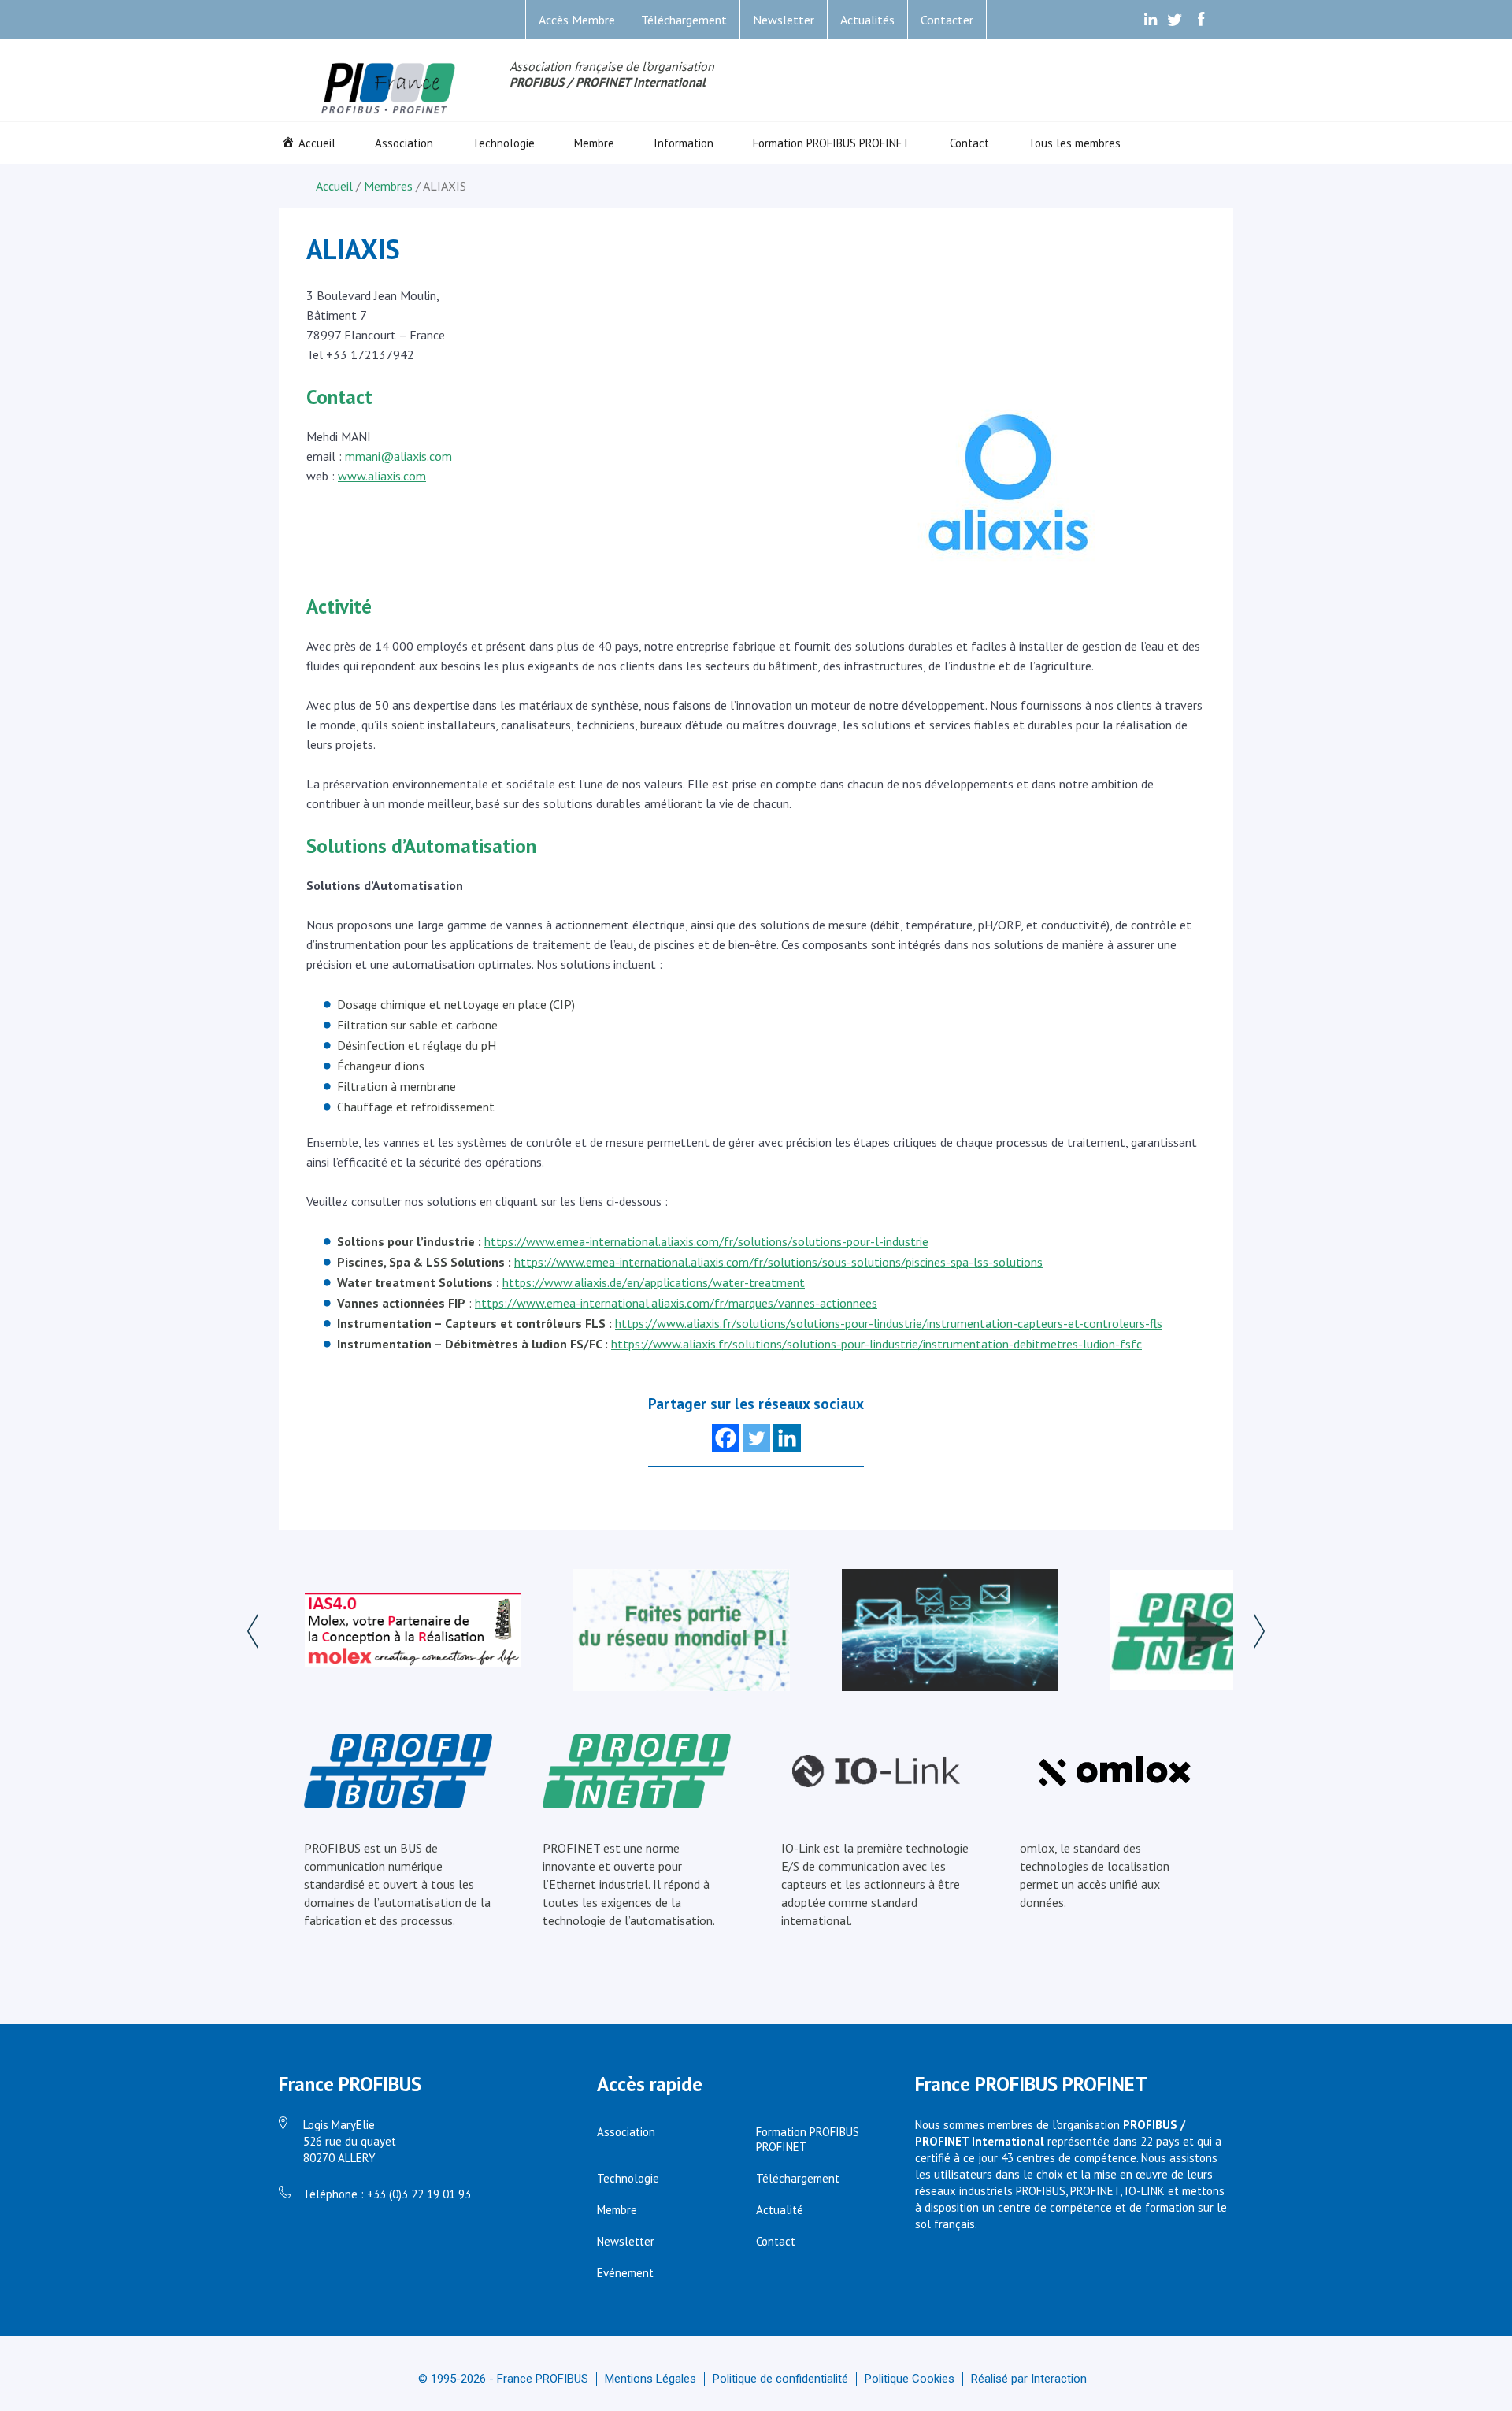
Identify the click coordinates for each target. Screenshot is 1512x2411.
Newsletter (784, 20)
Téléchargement (684, 20)
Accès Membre (577, 20)
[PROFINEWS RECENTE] (950, 1631)
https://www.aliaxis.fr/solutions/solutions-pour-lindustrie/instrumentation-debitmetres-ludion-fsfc (876, 1344)
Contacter (947, 20)
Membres (388, 186)
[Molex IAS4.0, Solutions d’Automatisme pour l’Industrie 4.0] (413, 1631)
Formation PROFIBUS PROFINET (832, 143)
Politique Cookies (910, 2379)
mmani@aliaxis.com (398, 456)
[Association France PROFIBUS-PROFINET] (389, 89)
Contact (969, 143)
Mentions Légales (650, 2379)
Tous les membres (1075, 143)
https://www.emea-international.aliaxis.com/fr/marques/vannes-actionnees (676, 1303)
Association (404, 143)
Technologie (504, 143)
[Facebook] (726, 1438)
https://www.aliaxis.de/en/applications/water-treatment (654, 1282)
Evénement (625, 2273)
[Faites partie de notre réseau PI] (682, 1632)
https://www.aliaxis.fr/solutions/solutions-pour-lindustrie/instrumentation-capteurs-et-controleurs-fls (889, 1323)
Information (684, 143)
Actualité (780, 2210)
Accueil (317, 143)
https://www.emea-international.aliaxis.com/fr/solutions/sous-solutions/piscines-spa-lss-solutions (778, 1262)
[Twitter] (756, 1438)
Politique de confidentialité (780, 2379)
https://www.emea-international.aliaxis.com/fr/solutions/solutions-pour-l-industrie (706, 1241)
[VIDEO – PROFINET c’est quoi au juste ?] (1219, 1632)
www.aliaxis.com (382, 476)
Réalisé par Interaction (1029, 2379)
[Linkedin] (787, 1438)
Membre (594, 143)
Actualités (867, 20)
